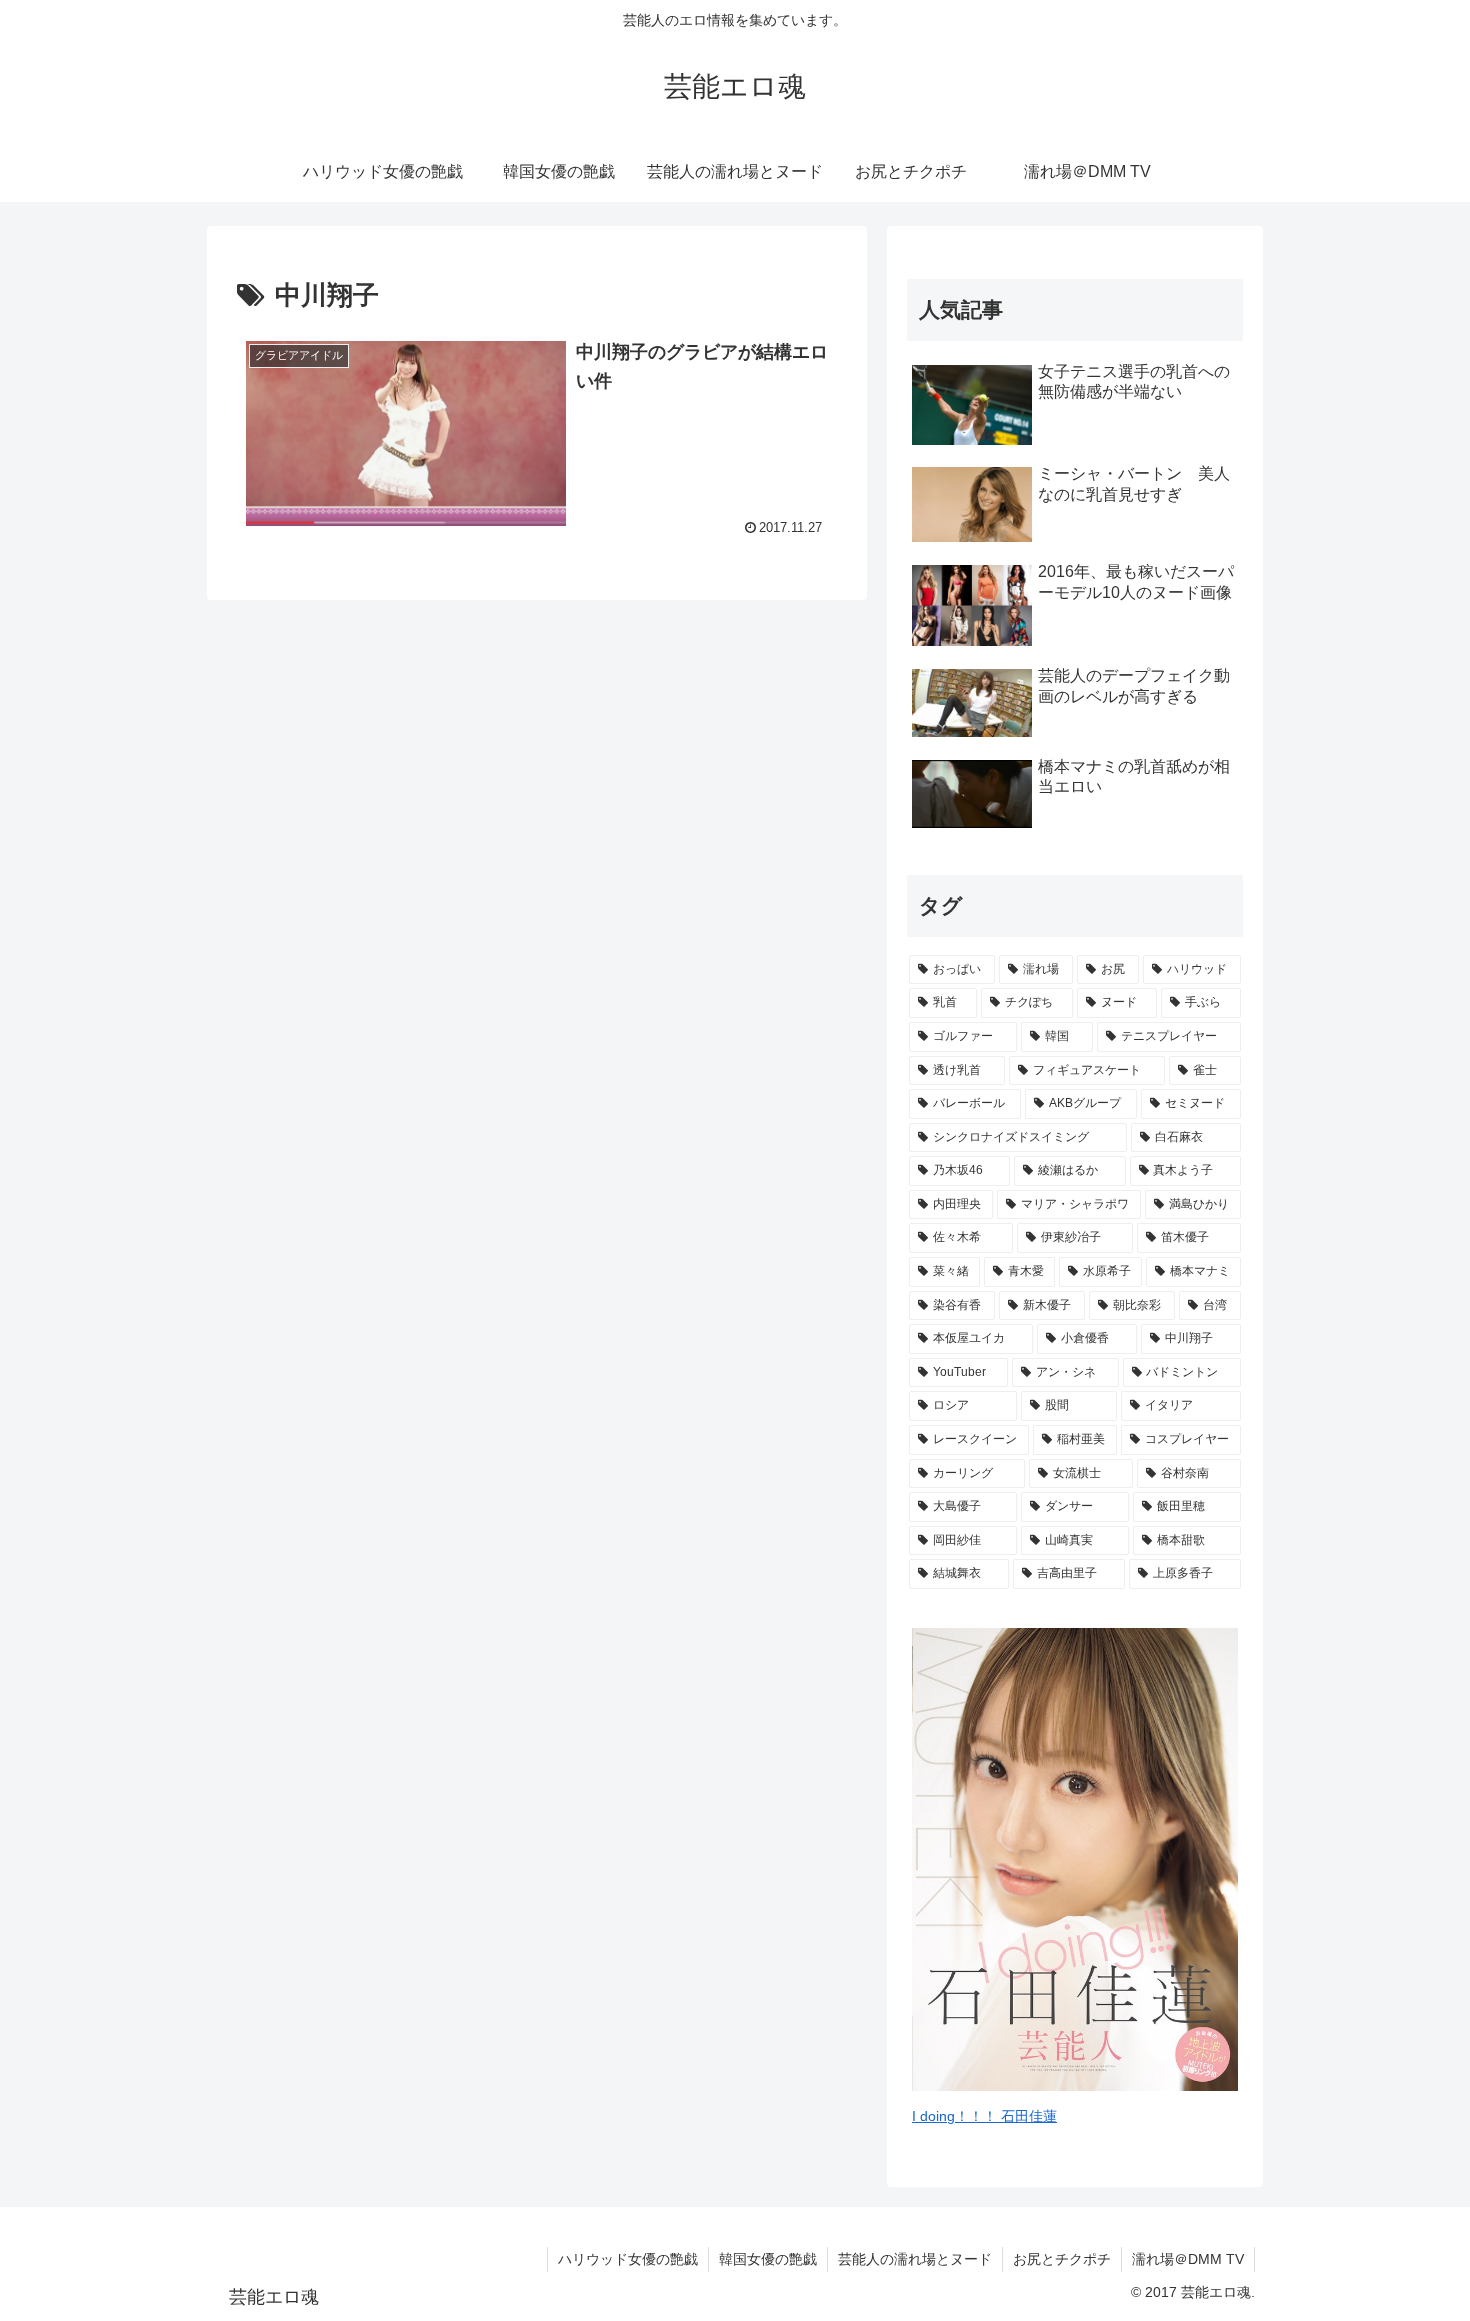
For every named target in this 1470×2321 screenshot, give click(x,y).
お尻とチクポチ (1062, 2259)
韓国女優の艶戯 (768, 2259)
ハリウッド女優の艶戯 (628, 2259)
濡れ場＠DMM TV (1188, 2259)
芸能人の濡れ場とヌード (915, 2259)
